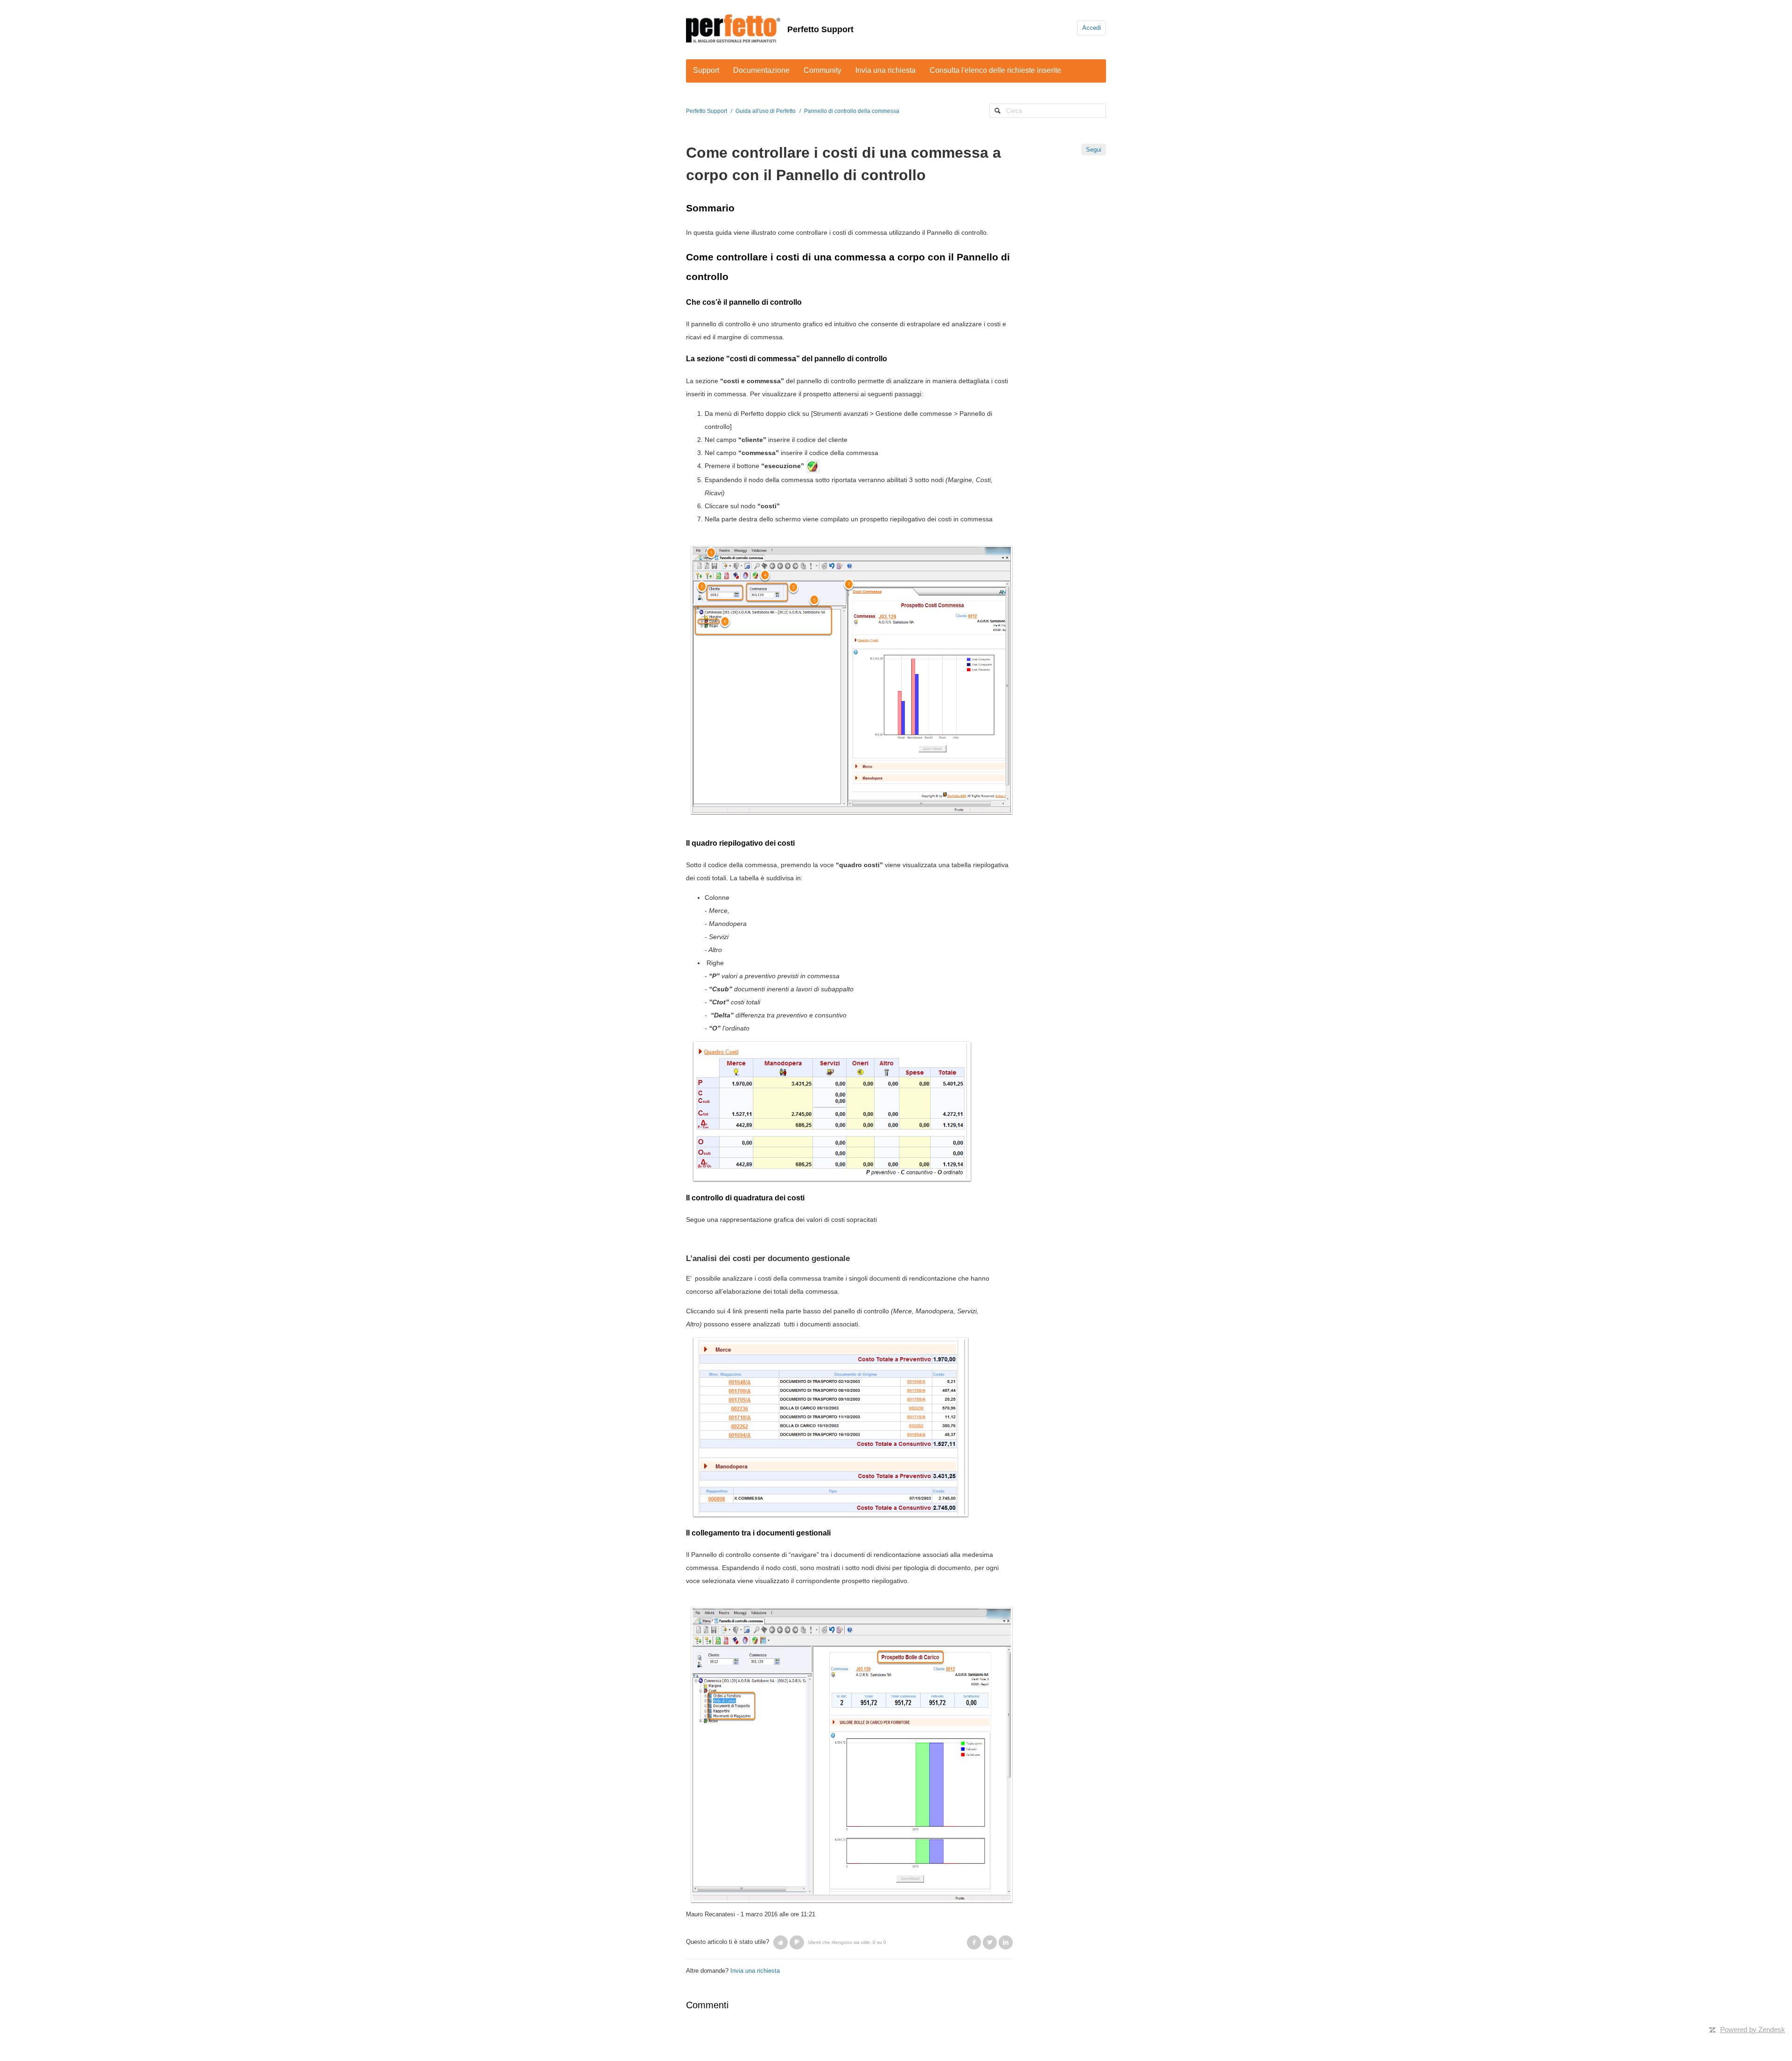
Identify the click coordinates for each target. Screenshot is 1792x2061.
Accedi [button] (1092, 28)
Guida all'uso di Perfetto (766, 111)
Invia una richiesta (885, 70)
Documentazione (761, 70)
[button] (780, 1942)
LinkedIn (1006, 1942)
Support (706, 70)
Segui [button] (1094, 150)
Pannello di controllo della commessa (852, 111)
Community (822, 70)
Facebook (974, 1942)
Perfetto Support (820, 29)
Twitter (990, 1942)
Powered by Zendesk (1753, 2029)
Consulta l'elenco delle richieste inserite (995, 70)
